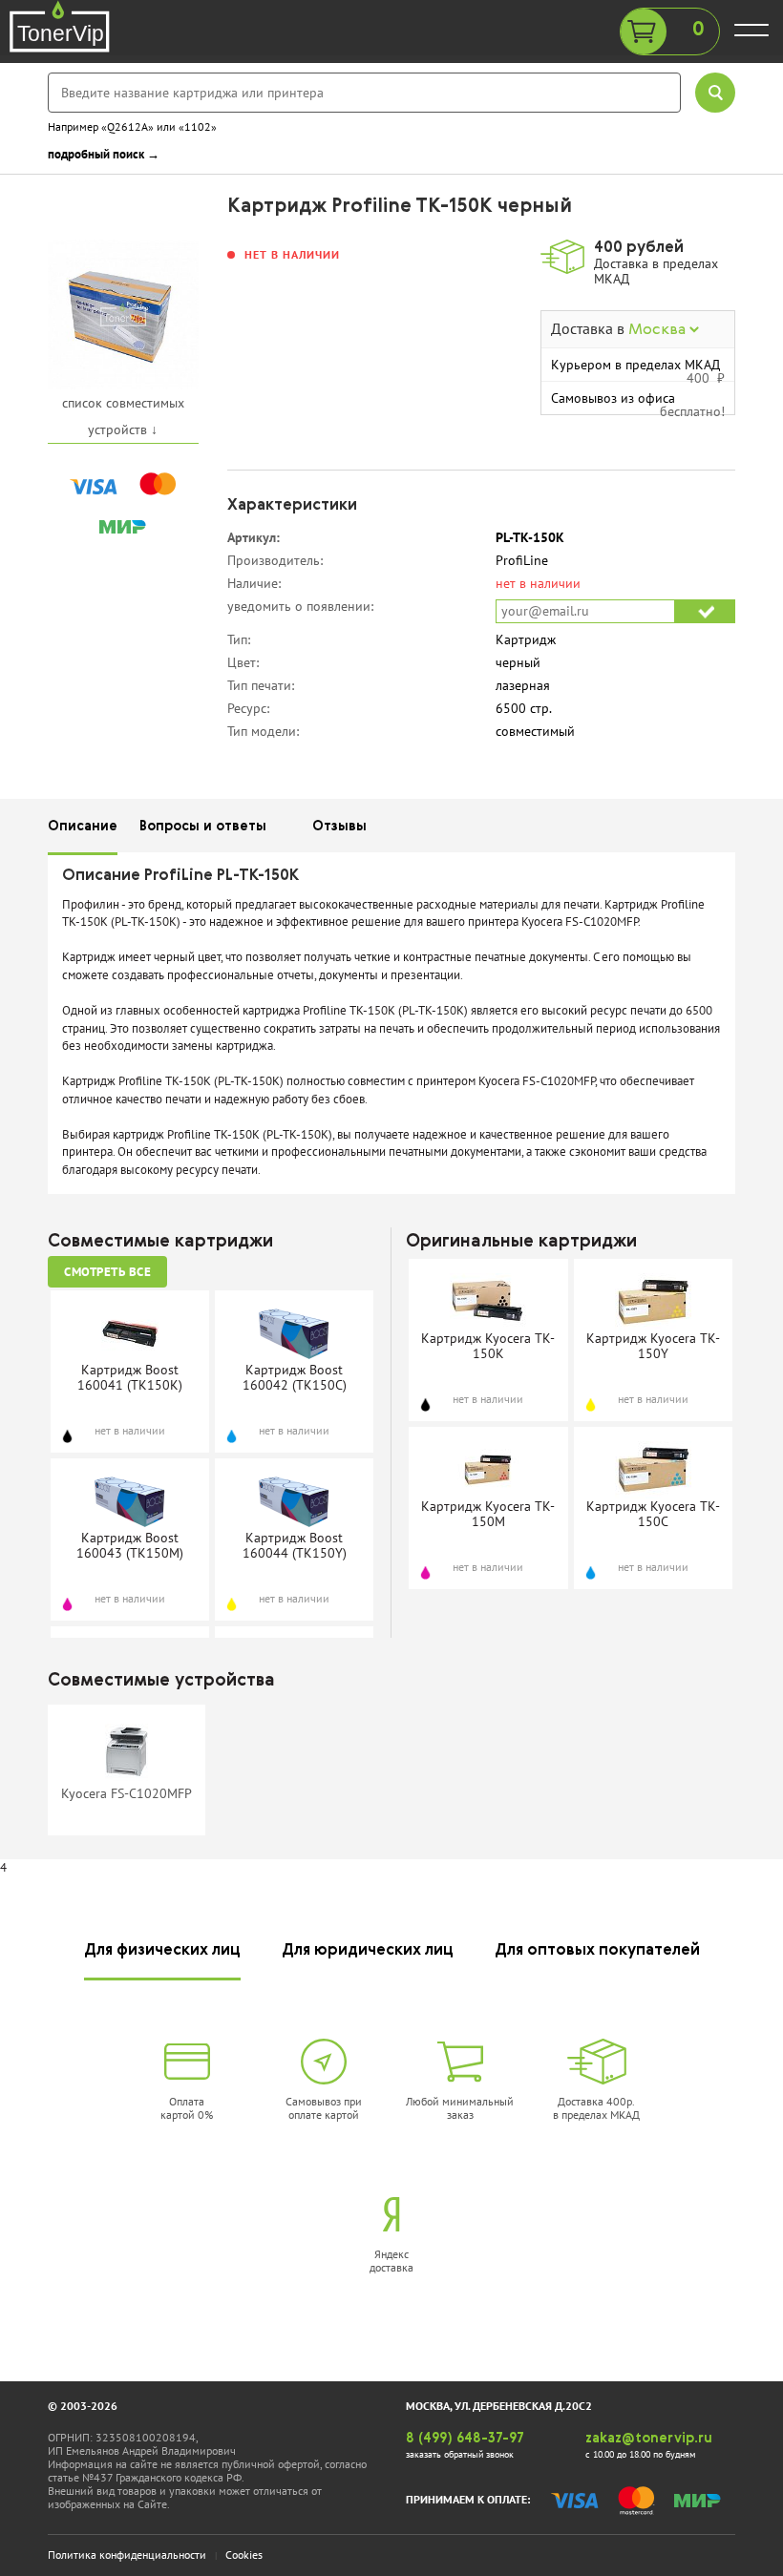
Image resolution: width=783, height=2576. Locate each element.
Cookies (244, 2555)
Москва (659, 330)
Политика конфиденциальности (127, 2555)
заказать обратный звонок (460, 2454)
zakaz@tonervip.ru (649, 2439)
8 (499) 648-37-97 (465, 2439)
